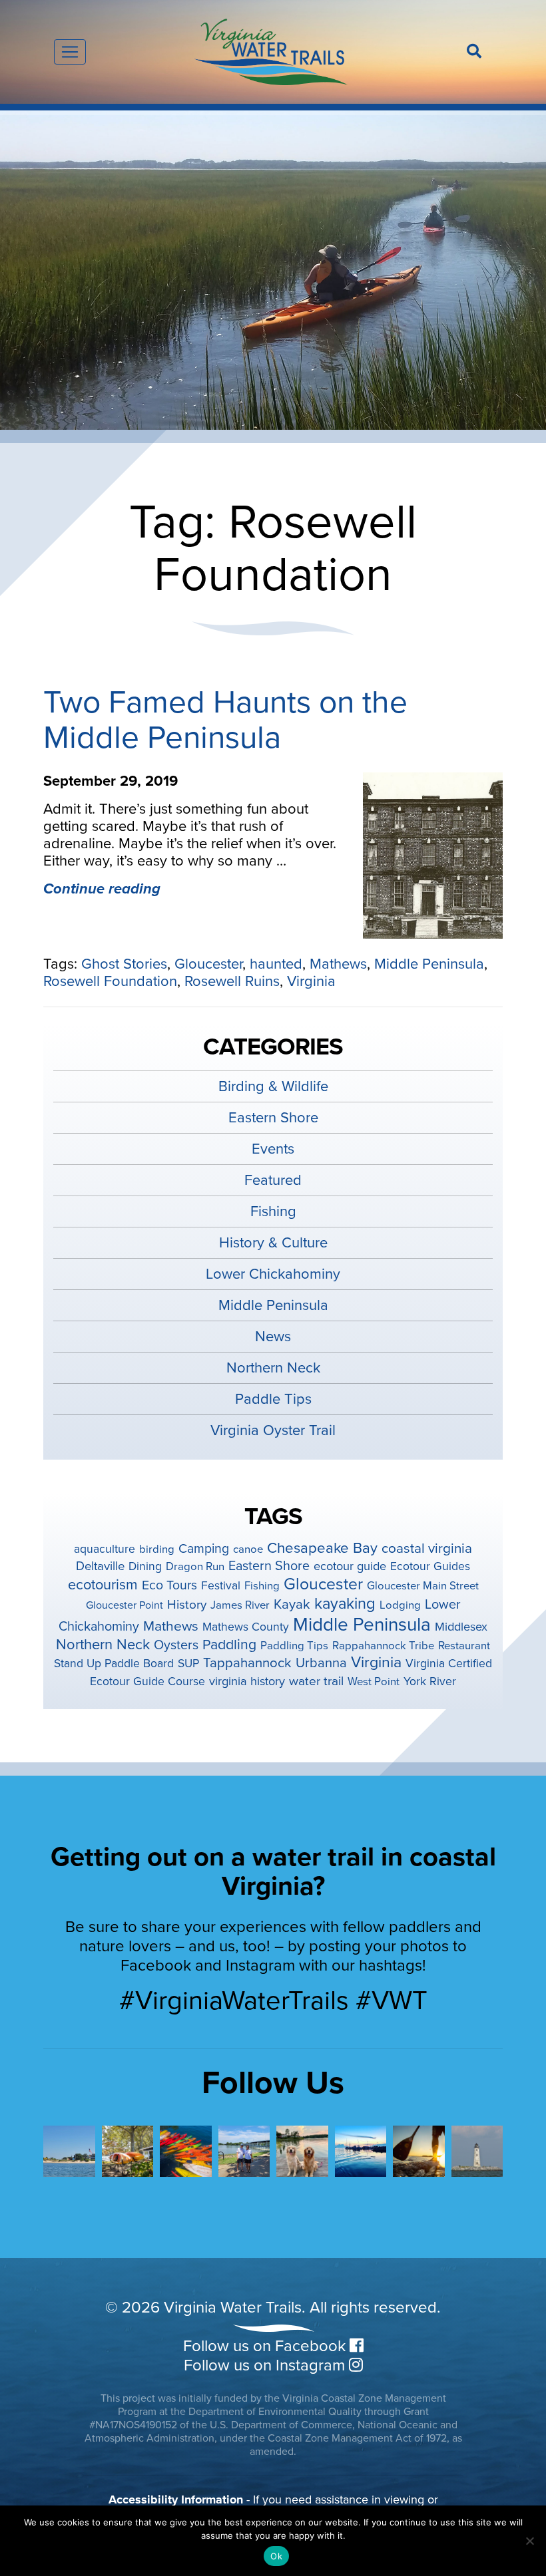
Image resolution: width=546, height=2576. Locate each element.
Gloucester (208, 964)
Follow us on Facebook (266, 2346)
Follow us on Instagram (266, 2365)
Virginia (311, 981)
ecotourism (103, 1585)
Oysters (176, 1645)
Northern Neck (273, 1368)
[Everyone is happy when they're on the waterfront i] (302, 2152)
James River (240, 1605)
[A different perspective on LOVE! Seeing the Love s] (69, 2152)
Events (273, 1149)
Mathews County (246, 1627)
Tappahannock (247, 1663)
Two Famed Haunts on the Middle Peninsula (225, 720)
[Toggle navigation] (70, 52)
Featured (273, 1180)
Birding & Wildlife (273, 1086)
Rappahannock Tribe (383, 1646)
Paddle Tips (273, 1399)
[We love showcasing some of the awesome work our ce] (244, 2152)
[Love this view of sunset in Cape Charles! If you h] (361, 2152)
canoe (248, 1549)
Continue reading (102, 889)
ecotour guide (350, 1566)
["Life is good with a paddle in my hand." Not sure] (419, 2152)
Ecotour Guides (430, 1566)
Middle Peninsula (429, 964)
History (187, 1605)
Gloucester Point (125, 1605)
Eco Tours (169, 1585)
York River (430, 1682)
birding (157, 1549)
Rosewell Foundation (110, 981)
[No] (529, 2541)
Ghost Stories (124, 964)
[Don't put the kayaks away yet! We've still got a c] (186, 2152)
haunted (276, 964)
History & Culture (273, 1243)
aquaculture (105, 1549)
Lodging (400, 1605)
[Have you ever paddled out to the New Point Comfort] (477, 2152)
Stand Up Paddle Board (114, 1664)
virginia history (247, 1681)
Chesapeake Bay (322, 1548)
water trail (316, 1681)
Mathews (338, 964)
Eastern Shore (273, 1118)
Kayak (292, 1604)
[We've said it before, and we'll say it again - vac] (128, 2152)
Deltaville (100, 1566)
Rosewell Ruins (232, 981)
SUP (188, 1664)
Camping (204, 1549)
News (273, 1337)
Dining (145, 1566)
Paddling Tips (294, 1646)
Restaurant (464, 1646)
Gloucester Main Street (423, 1586)
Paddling (229, 1645)
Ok (276, 2556)
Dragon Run (195, 1567)
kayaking (345, 1604)
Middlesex (461, 1627)
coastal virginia (427, 1548)
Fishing (273, 1211)
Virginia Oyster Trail (273, 1430)
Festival (221, 1586)
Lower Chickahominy (273, 1274)
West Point (374, 1682)
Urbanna (321, 1663)
